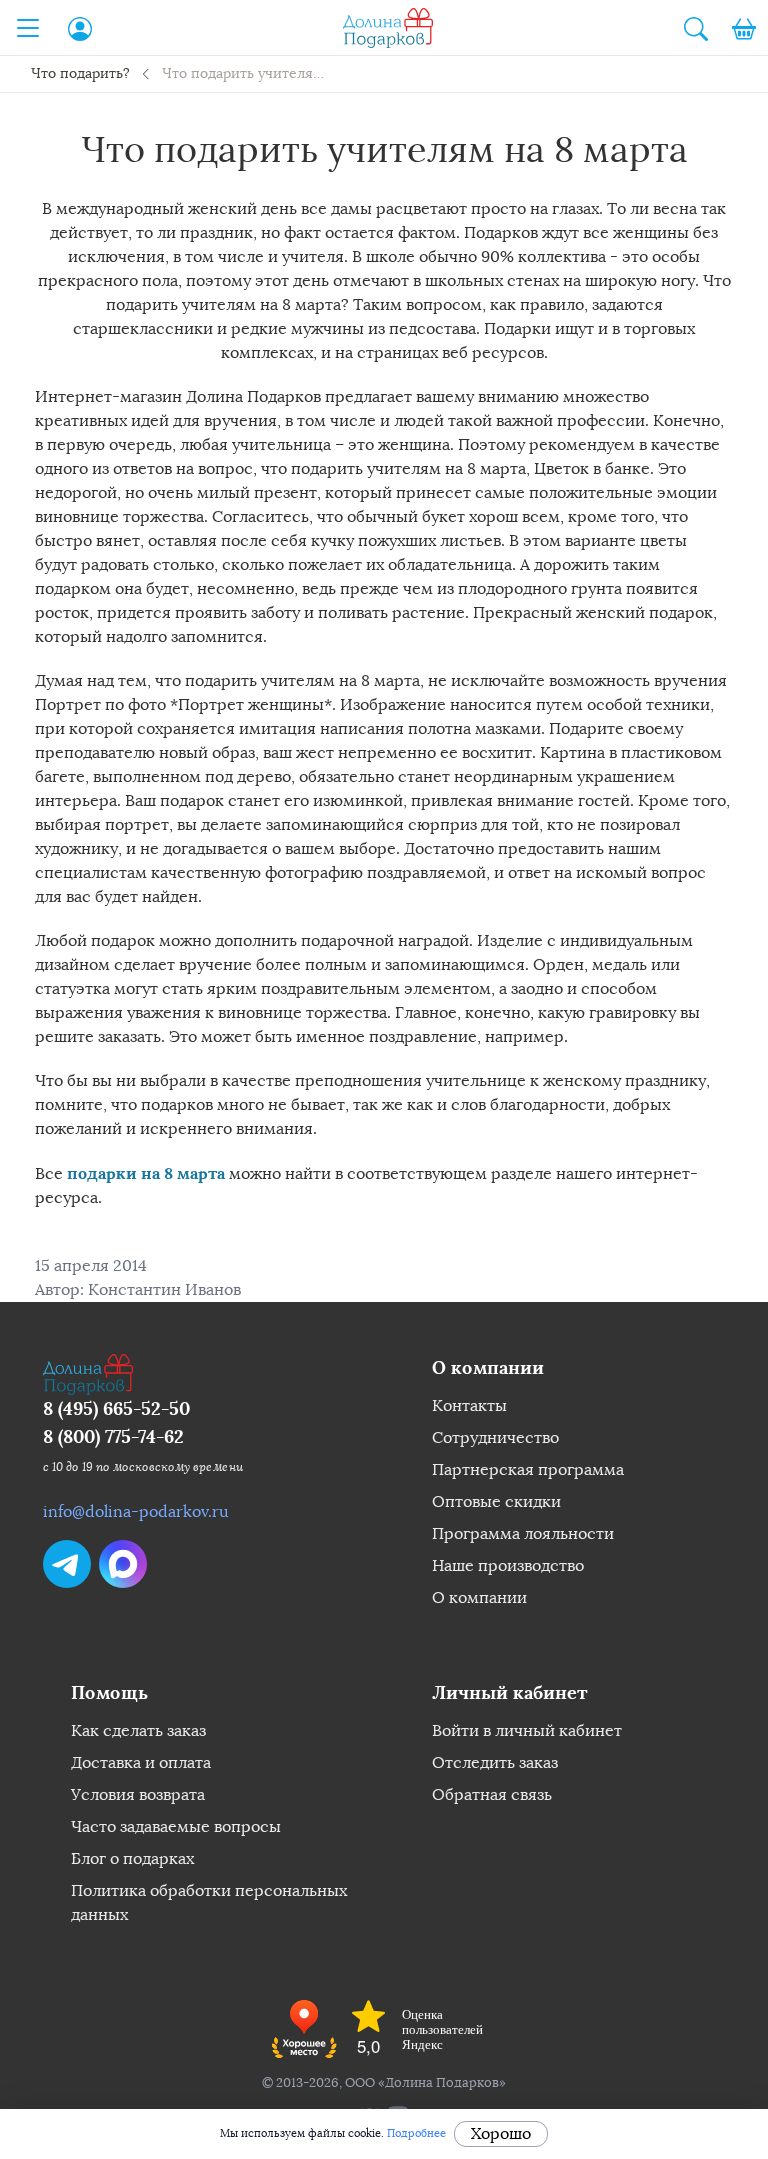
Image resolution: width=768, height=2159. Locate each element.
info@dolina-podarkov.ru (136, 1511)
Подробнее (416, 2133)
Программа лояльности (523, 1533)
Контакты (469, 1405)
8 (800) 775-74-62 (113, 1436)
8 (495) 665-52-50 (116, 1408)
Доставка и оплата (141, 1762)
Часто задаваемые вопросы (176, 1826)
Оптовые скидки (496, 1501)
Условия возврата (138, 1794)
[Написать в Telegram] (67, 1564)
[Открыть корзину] (744, 28)
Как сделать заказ (138, 1730)
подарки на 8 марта (146, 1173)
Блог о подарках (132, 1858)
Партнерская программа (528, 1469)
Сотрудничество (495, 1437)
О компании (479, 1597)
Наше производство (508, 1565)
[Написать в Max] (123, 1564)
